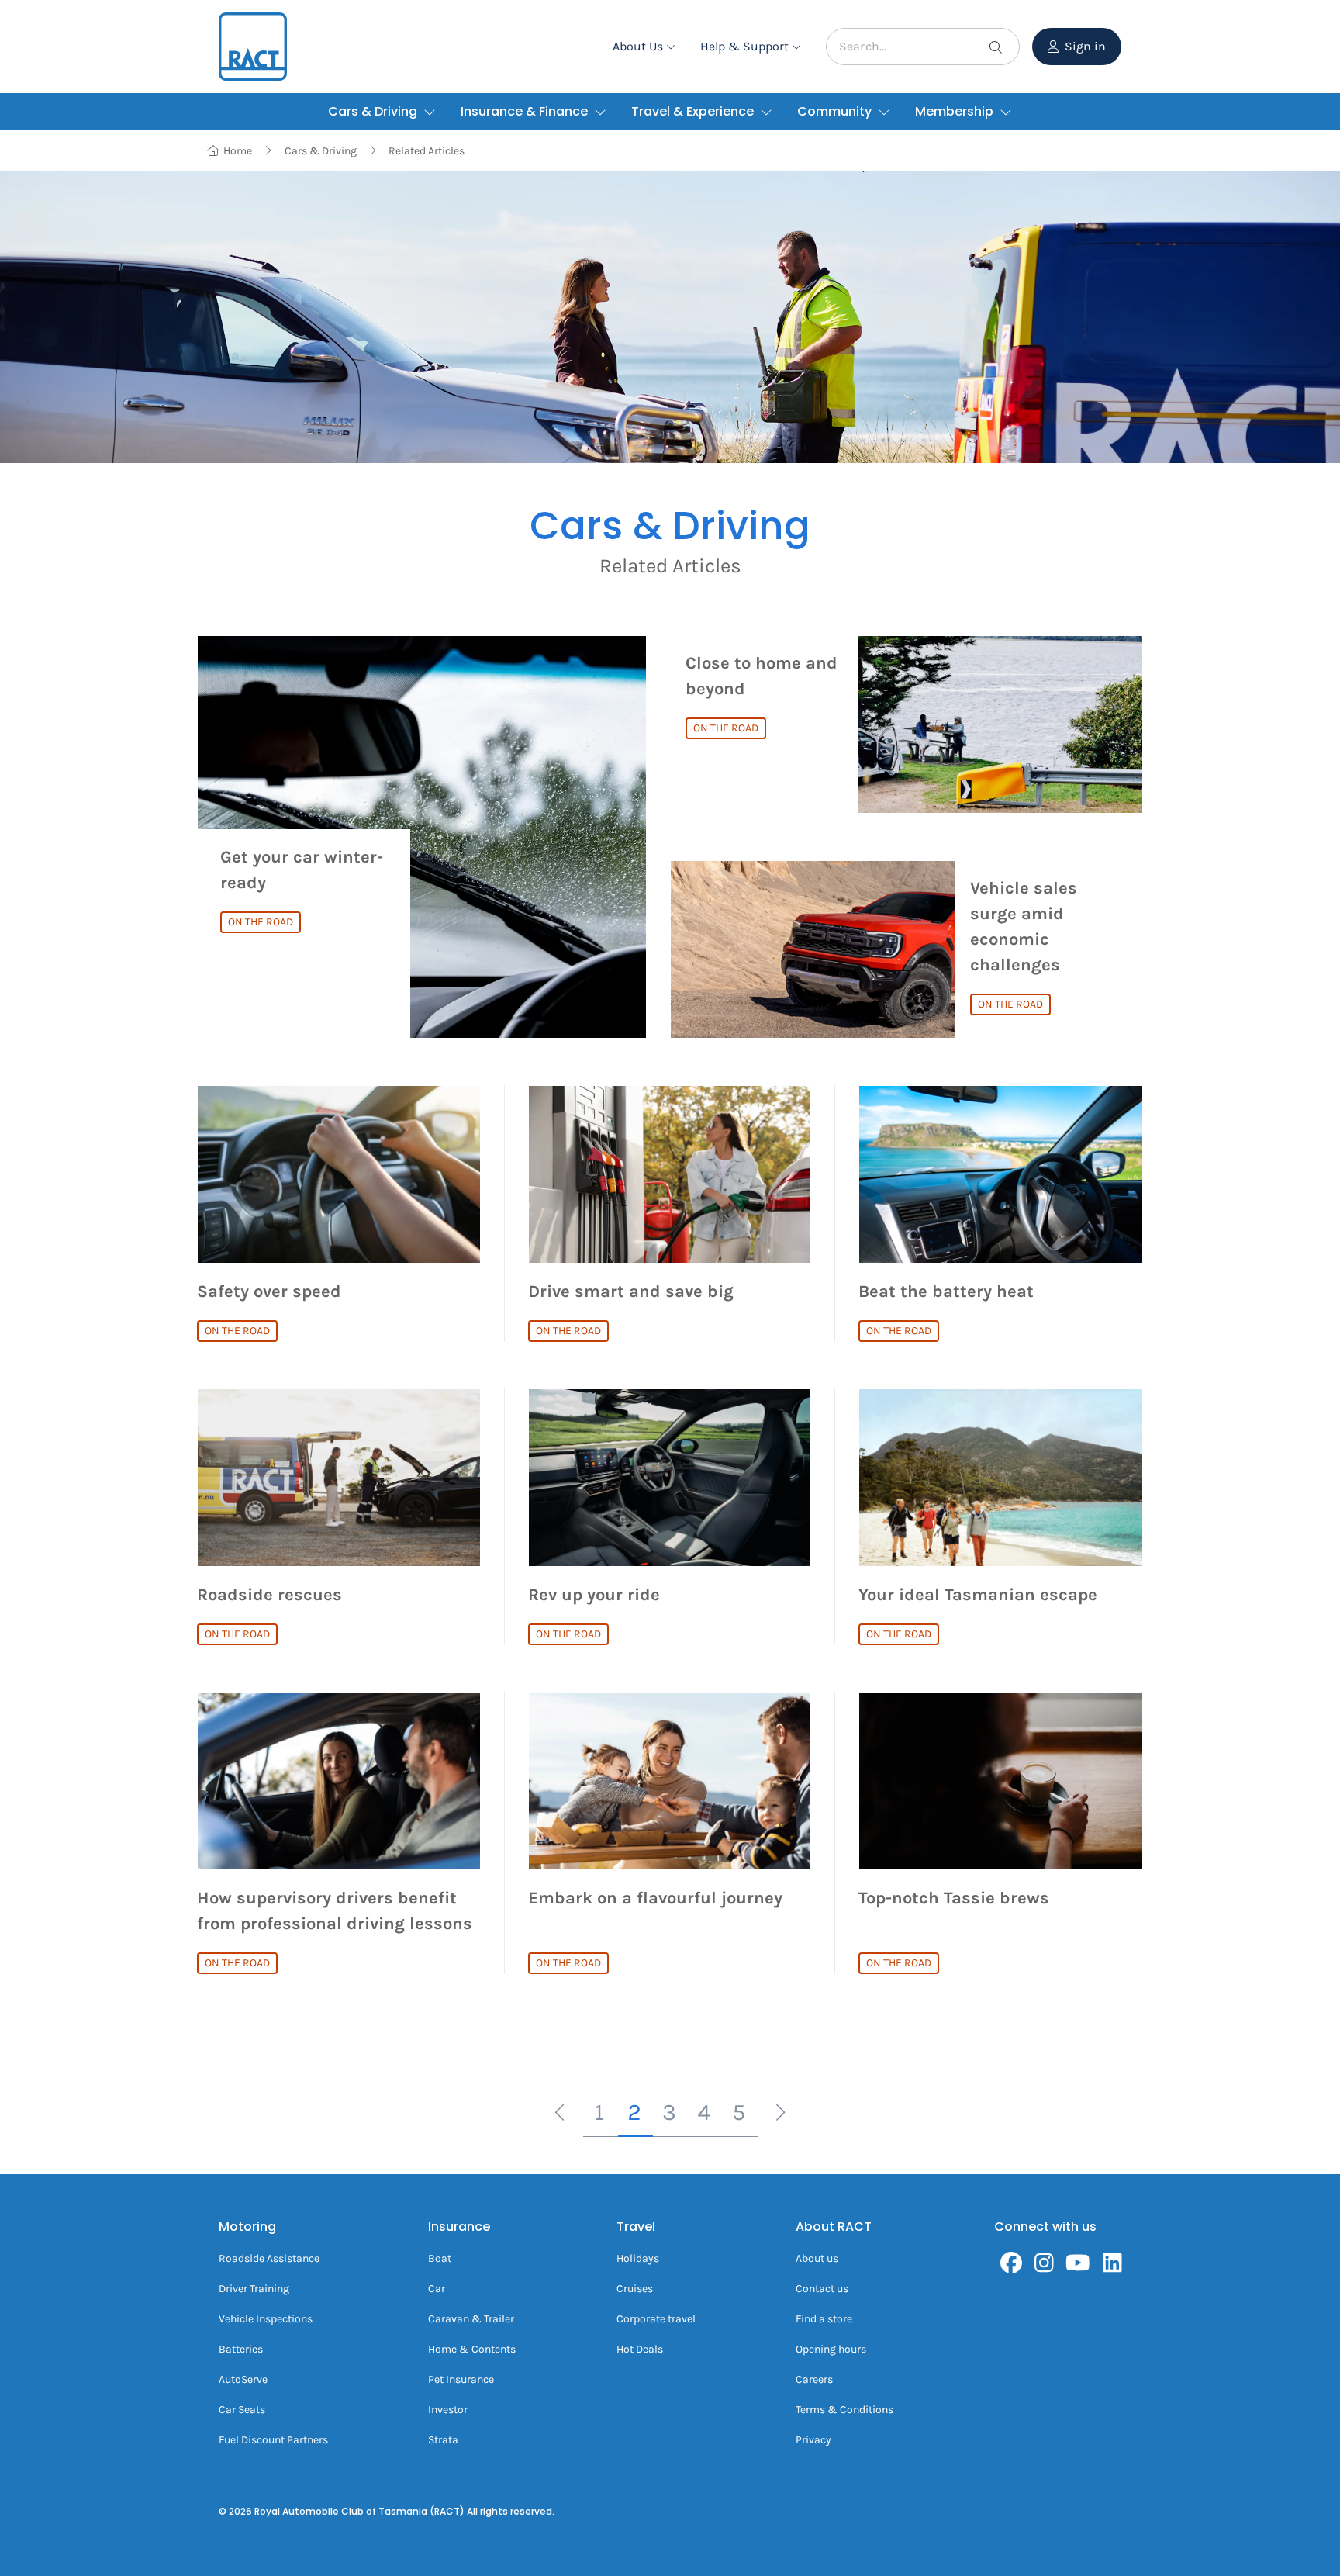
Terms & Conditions (844, 2410)
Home (238, 151)
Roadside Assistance (269, 2258)
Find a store (824, 2319)
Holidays (638, 2258)
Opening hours (831, 2349)
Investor (448, 2410)
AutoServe (243, 2379)
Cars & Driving (321, 151)
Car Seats (242, 2410)
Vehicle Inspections (266, 2319)
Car (437, 2289)
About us (817, 2258)
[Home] (253, 47)
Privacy (813, 2440)
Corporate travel (656, 2319)
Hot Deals (640, 2349)
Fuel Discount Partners (273, 2440)
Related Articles (427, 151)
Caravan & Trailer (471, 2319)
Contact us (822, 2289)
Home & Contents (472, 2349)
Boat (440, 2258)
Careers (814, 2379)
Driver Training (254, 2289)
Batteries (241, 2349)
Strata (443, 2440)
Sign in (1085, 46)
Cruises (635, 2289)
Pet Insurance (461, 2379)
